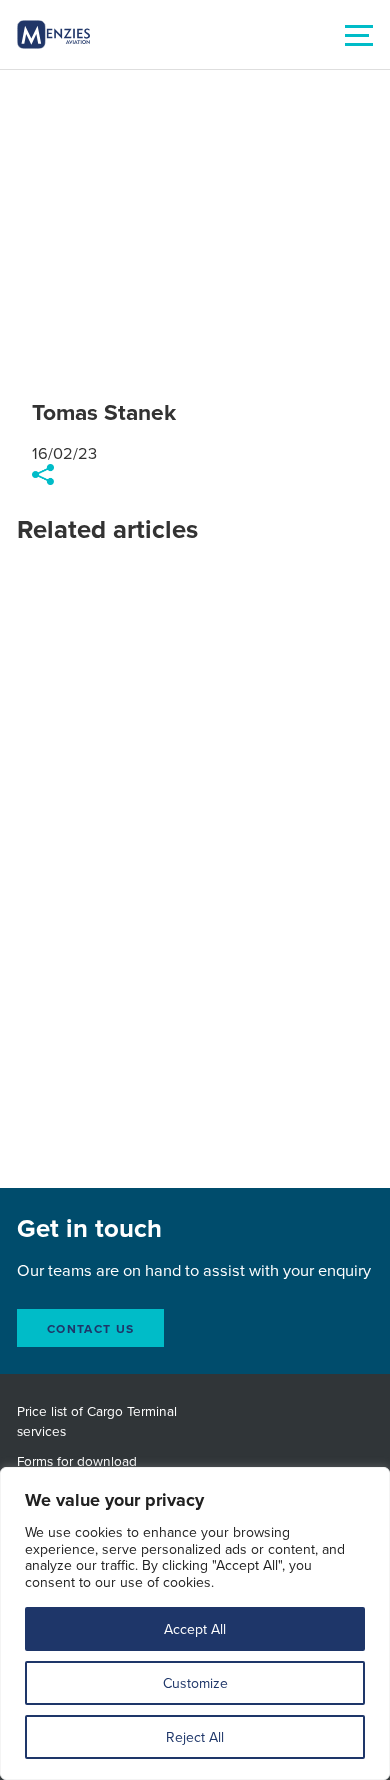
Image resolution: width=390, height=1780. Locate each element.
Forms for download (77, 1460)
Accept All (195, 1629)
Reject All (195, 1737)
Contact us (90, 1328)
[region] (195, 1623)
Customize (195, 1683)
